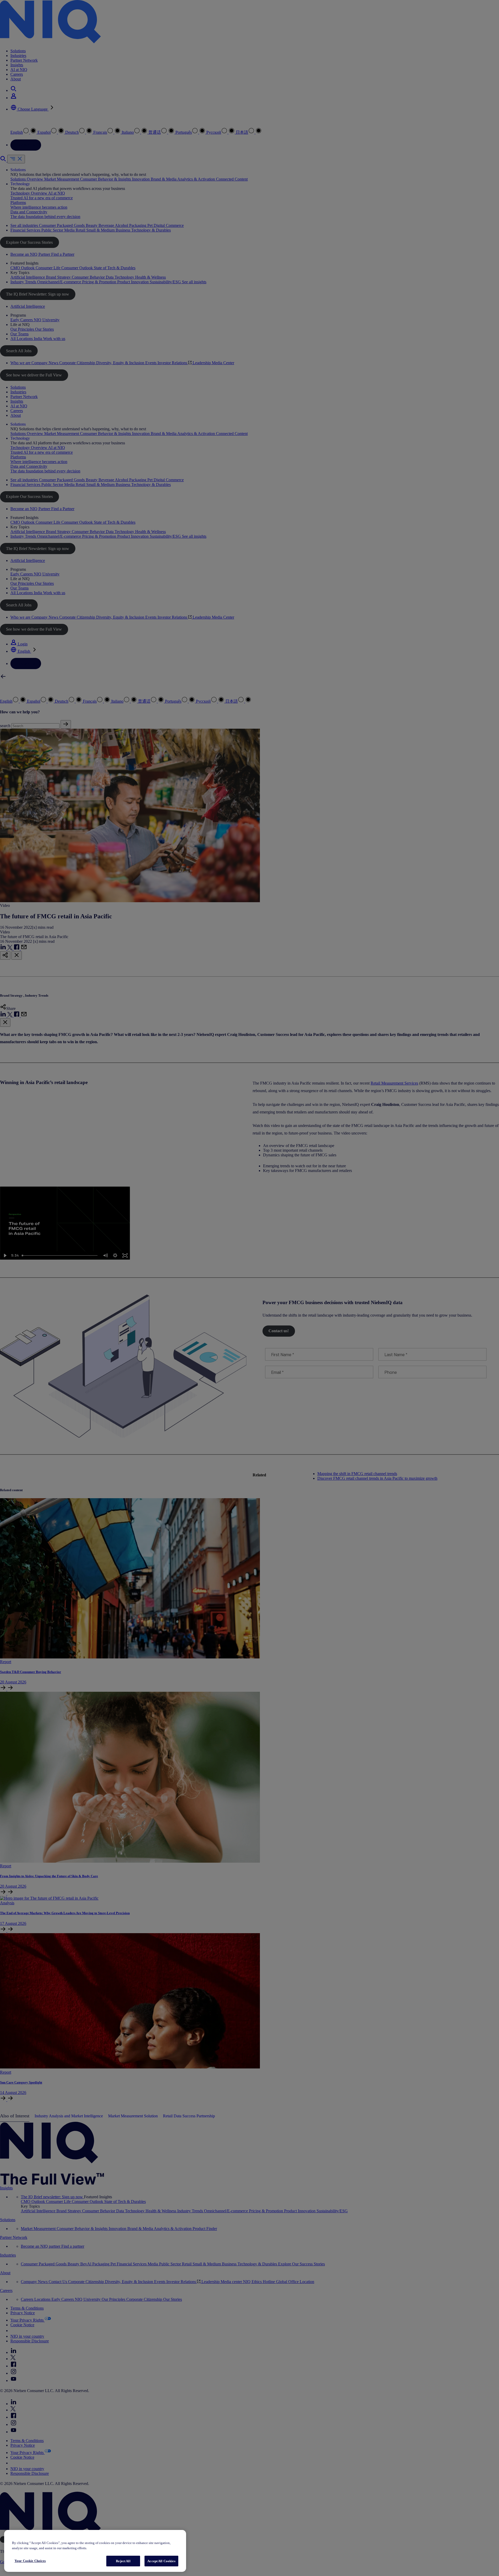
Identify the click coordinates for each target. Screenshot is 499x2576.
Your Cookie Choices (30, 2561)
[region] (95, 2551)
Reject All (123, 2561)
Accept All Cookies (161, 2561)
